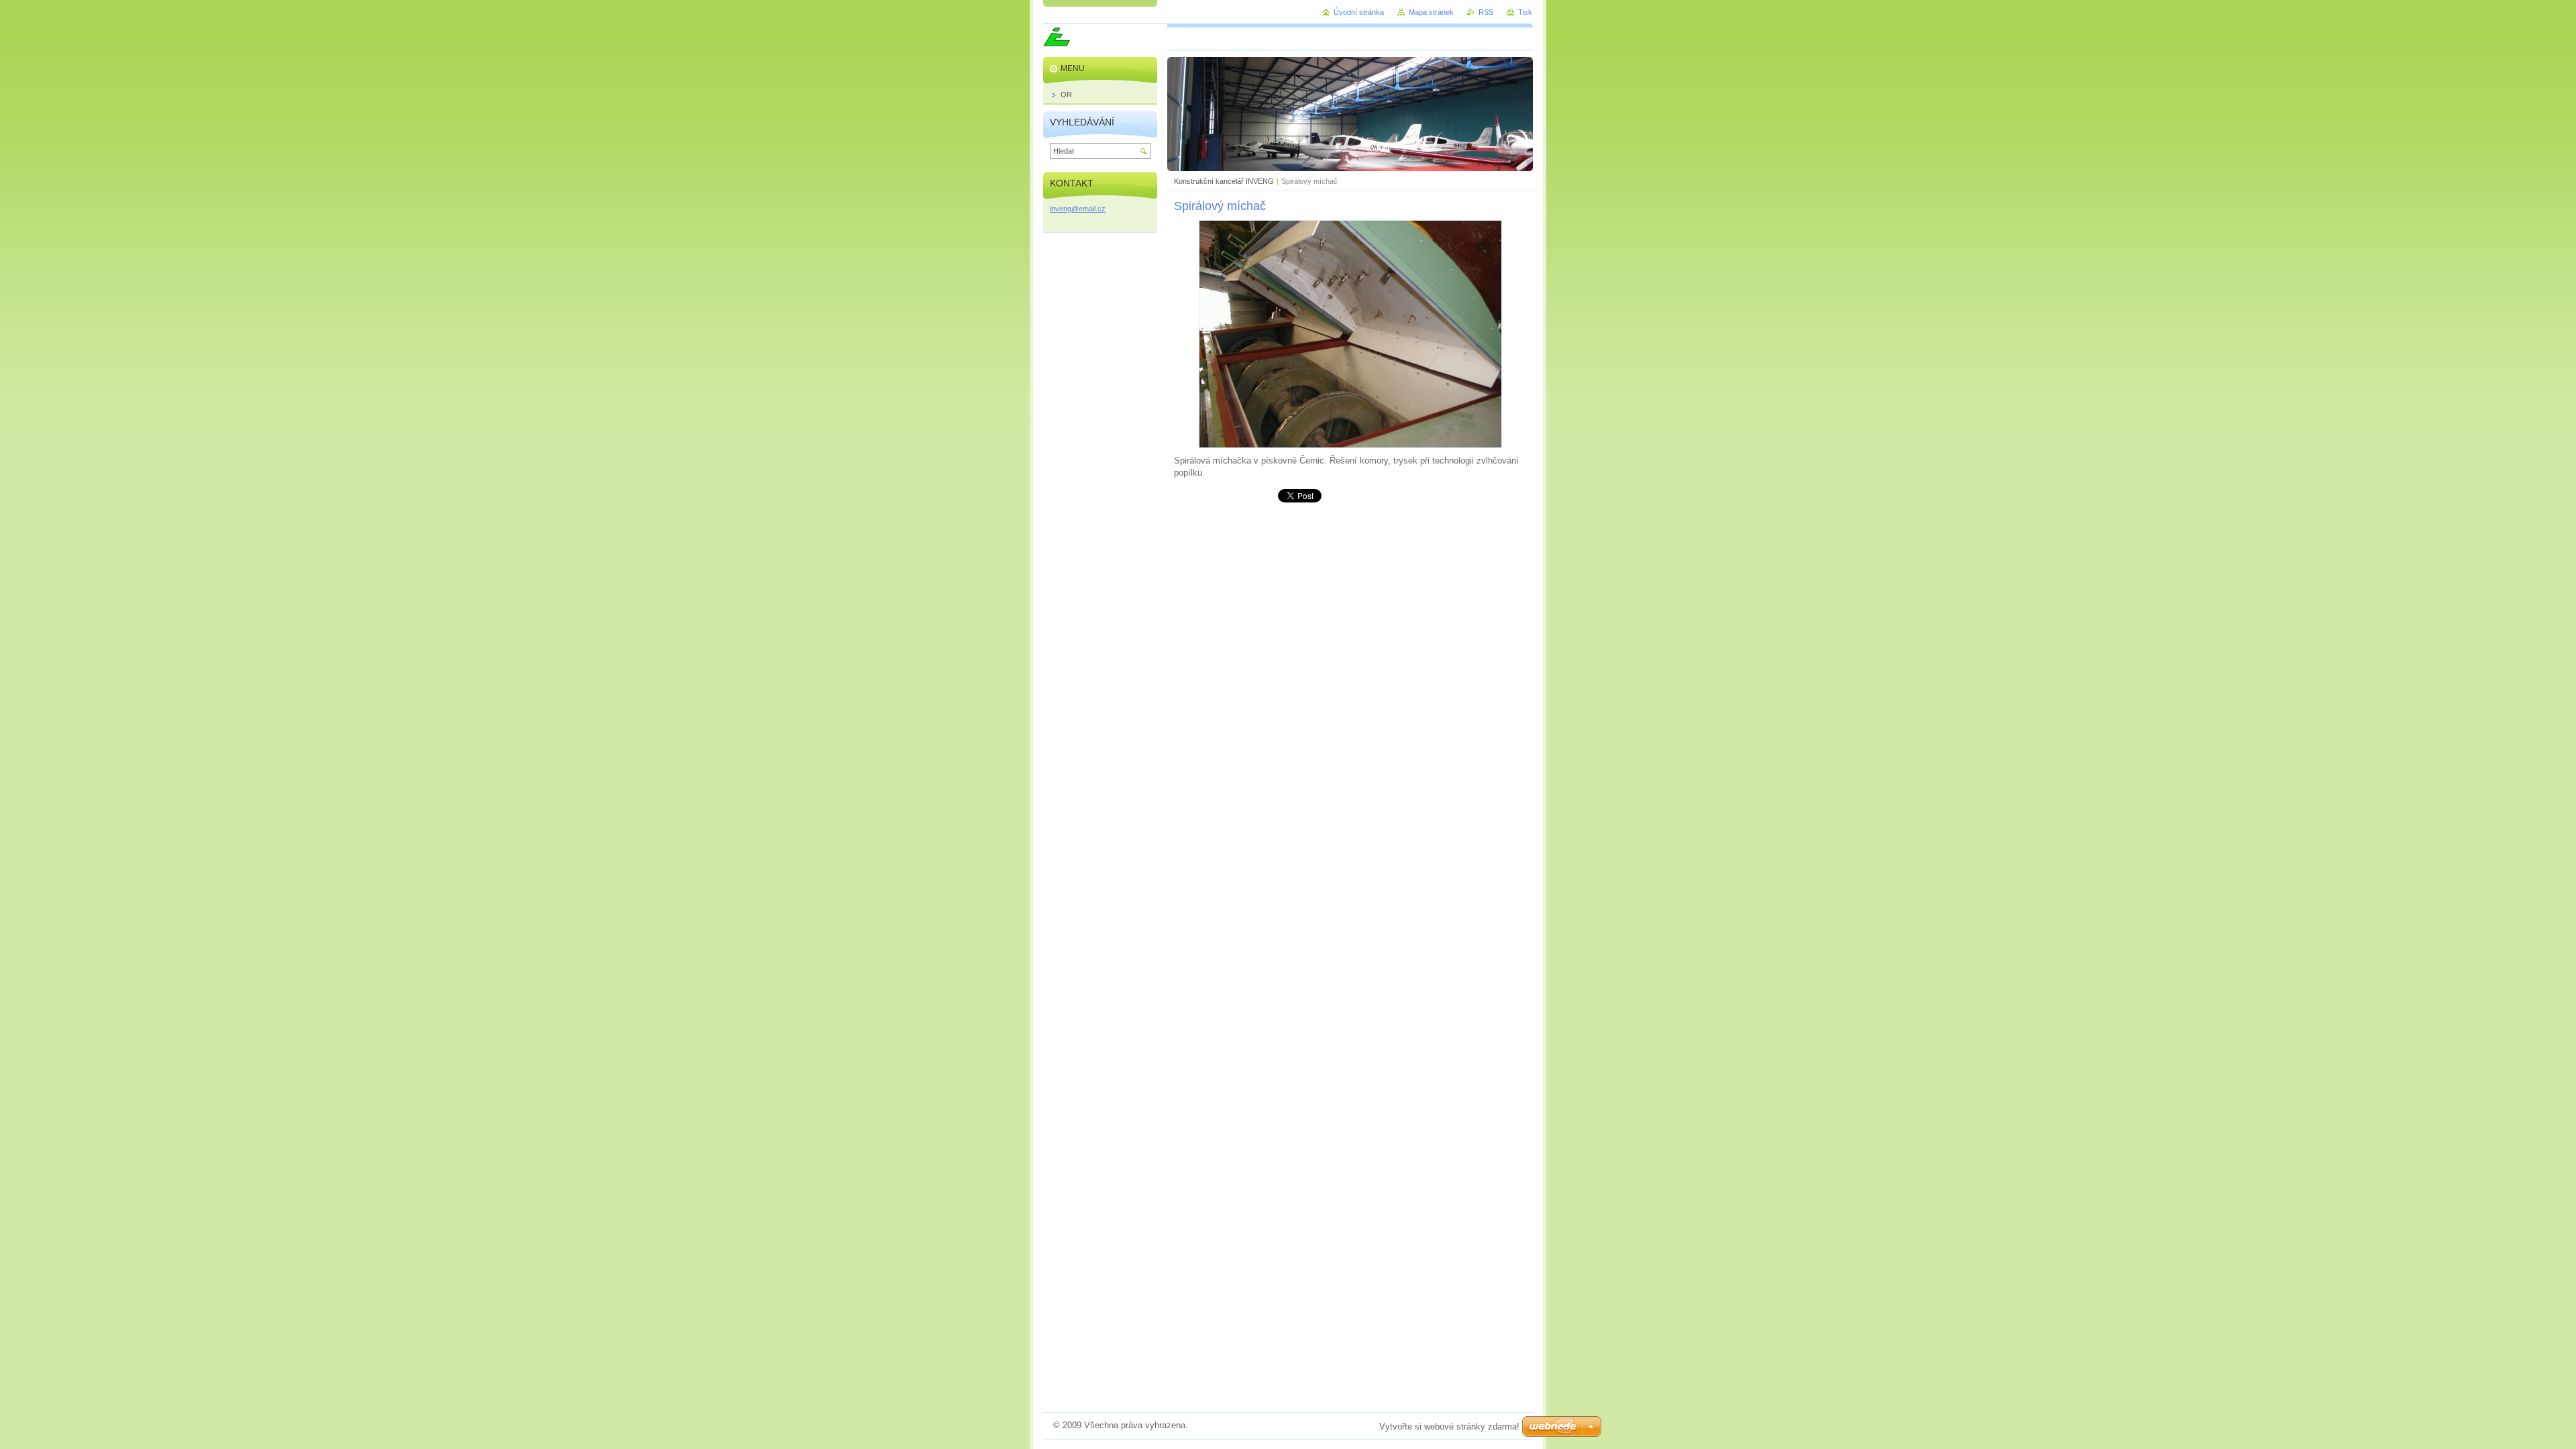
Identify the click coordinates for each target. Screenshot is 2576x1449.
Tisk (1525, 12)
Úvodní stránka (1359, 12)
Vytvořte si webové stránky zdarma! (1449, 1427)
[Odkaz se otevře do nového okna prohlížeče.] (1350, 445)
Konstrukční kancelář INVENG (1224, 181)
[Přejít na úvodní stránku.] (1057, 43)
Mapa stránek (1431, 12)
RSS (1486, 12)
